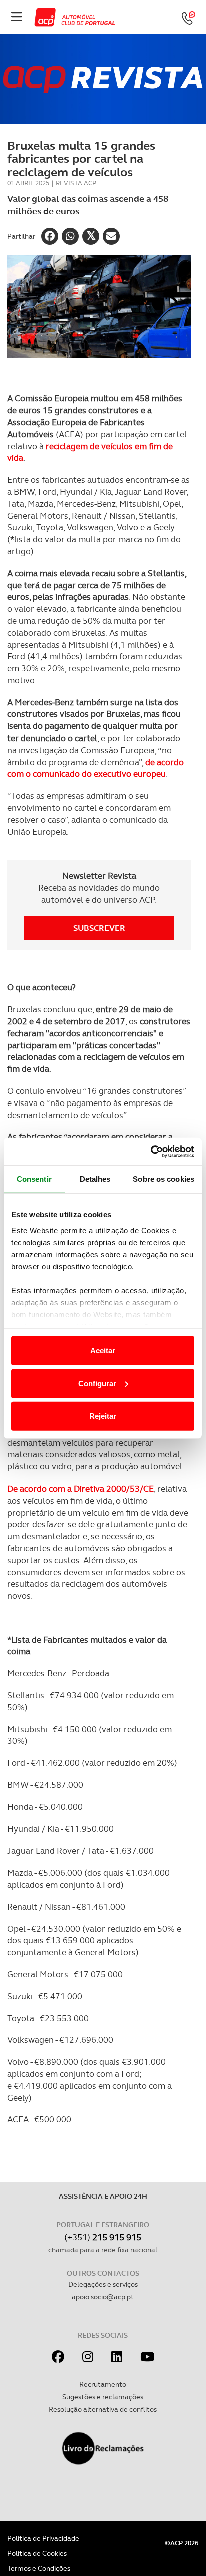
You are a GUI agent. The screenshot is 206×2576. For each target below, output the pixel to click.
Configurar (97, 1383)
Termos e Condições (39, 2568)
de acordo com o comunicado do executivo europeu (96, 768)
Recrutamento (103, 2384)
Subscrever (99, 928)
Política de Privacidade (43, 2538)
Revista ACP (76, 183)
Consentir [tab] (34, 1179)
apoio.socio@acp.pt (103, 2297)
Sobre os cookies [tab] (164, 1179)
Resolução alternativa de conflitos (103, 2409)
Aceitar (103, 1351)
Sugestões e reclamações (103, 2397)
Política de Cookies (37, 2553)
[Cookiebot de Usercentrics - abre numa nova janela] (151, 1151)
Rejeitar (103, 1416)
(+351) (103, 2237)
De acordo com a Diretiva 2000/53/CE (81, 1489)
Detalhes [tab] (95, 1179)
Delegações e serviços (103, 2284)
